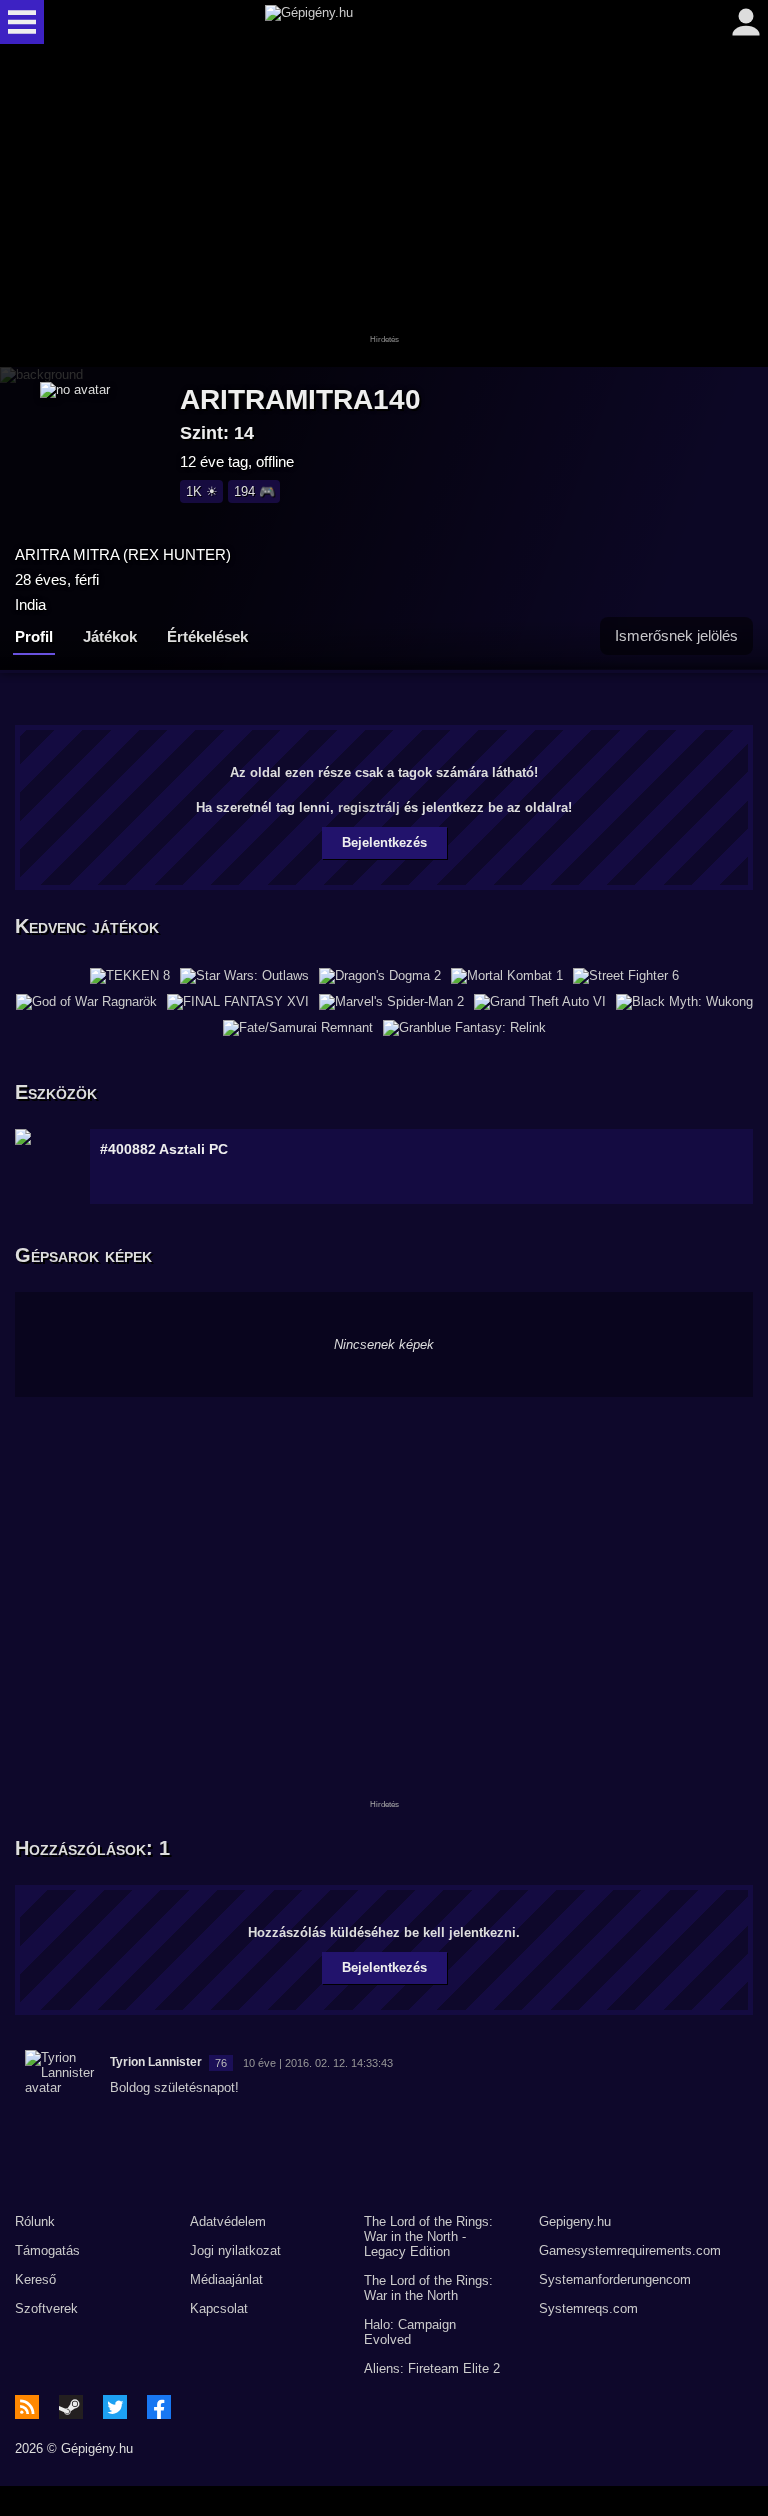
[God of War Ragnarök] (86, 1002)
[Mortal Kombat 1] (507, 976)
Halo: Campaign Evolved (410, 2332)
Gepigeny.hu (575, 2221)
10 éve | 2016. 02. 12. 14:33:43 (318, 2063)
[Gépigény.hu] (379, 22)
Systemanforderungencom (615, 2279)
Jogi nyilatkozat (235, 2250)
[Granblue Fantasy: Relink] (464, 1028)
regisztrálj (369, 807)
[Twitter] (115, 2407)
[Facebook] (159, 2407)
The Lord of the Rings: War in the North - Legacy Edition (428, 2236)
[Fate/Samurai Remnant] (298, 1028)
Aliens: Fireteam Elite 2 (432, 2368)
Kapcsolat (219, 2308)
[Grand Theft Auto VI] (540, 1002)
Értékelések (207, 636)
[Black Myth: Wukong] (684, 1002)
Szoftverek (46, 2308)
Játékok (110, 636)
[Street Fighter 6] (626, 976)
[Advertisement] (384, 207)
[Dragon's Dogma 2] (380, 976)
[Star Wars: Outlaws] (244, 976)
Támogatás (47, 2250)
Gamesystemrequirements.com (630, 2250)
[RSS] (27, 2407)
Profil (34, 636)
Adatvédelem (228, 2221)
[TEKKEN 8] (130, 976)
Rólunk (35, 2221)
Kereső (35, 2279)
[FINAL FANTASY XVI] (238, 1002)
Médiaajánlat (226, 2279)
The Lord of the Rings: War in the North (428, 2288)
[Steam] (71, 2407)
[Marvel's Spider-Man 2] (391, 1002)
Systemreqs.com (588, 2308)
